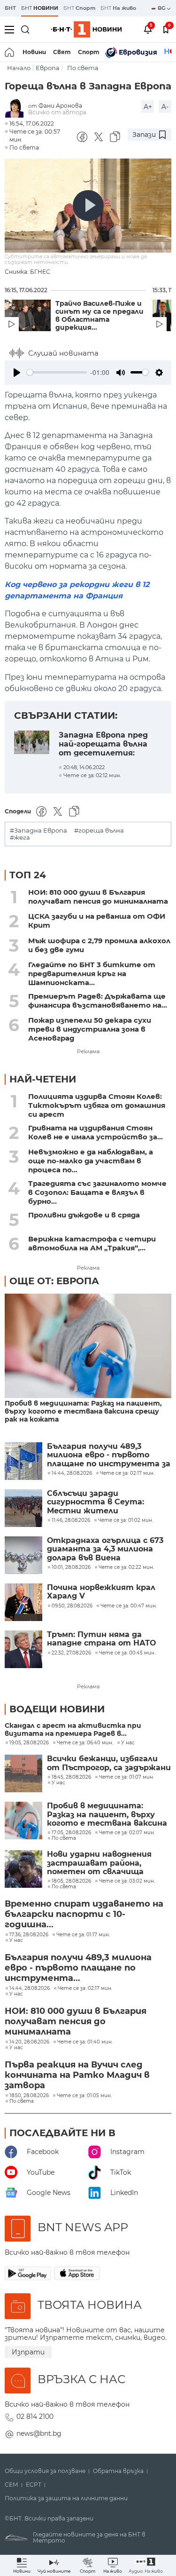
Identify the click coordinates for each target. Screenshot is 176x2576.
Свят (62, 52)
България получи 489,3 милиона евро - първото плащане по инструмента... (78, 1968)
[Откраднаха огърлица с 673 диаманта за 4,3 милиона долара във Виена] (23, 1555)
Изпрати (28, 2352)
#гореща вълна (99, 831)
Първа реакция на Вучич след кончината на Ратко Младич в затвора (77, 2075)
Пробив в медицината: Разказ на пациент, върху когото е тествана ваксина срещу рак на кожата (83, 1411)
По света (83, 68)
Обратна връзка (118, 2471)
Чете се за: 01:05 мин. (84, 2096)
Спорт (89, 52)
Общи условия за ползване (45, 2471)
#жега (20, 838)
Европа (48, 68)
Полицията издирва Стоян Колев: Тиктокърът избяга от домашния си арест (97, 1105)
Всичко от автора (57, 112)
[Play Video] (88, 206)
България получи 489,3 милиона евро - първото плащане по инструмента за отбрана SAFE (109, 1455)
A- (165, 107)
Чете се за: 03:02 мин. (127, 1881)
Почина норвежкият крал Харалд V (101, 1592)
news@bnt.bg (39, 2433)
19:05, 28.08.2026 (29, 1743)
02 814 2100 (35, 2417)
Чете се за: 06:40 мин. (85, 1743)
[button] (146, 2565)
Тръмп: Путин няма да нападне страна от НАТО (101, 1639)
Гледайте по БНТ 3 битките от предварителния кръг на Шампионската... (92, 974)
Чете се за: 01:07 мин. (126, 1777)
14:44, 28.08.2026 (30, 1988)
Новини (34, 52)
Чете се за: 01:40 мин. (85, 2042)
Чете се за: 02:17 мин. (85, 1988)
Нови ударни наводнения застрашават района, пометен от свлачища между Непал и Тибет (99, 1863)
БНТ (10, 8)
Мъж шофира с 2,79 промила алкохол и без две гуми (99, 945)
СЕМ (11, 2485)
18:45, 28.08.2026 (71, 1777)
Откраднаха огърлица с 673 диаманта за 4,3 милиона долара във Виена (105, 1549)
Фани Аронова (60, 106)
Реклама (88, 1051)
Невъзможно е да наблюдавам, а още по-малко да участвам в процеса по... (91, 1161)
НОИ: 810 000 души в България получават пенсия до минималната (98, 897)
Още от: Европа (54, 1281)
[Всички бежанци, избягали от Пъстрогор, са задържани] (23, 1773)
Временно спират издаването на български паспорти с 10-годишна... (84, 1914)
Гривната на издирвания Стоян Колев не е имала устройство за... (96, 1132)
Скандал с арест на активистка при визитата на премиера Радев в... (73, 1730)
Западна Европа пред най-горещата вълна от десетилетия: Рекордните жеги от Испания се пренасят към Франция (104, 743)
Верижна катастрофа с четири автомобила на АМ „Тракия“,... (92, 1243)
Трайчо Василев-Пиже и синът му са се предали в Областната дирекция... (99, 316)
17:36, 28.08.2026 (29, 1935)
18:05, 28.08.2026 (71, 1881)
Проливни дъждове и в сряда (84, 1215)
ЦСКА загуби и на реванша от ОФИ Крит (97, 921)
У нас (128, 1743)
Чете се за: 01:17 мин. (83, 1935)
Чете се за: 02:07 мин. (127, 1833)
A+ (148, 107)
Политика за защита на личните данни (66, 2498)
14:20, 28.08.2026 (29, 2042)
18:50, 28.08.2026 (29, 2096)
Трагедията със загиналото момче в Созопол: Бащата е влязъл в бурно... (97, 1192)
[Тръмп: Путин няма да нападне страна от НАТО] (23, 1649)
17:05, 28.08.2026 (71, 1833)
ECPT (34, 2485)
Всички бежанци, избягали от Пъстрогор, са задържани (109, 1763)
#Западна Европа (38, 831)
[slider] (57, 372)
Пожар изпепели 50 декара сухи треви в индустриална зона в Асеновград (90, 1029)
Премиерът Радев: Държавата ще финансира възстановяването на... (98, 1001)
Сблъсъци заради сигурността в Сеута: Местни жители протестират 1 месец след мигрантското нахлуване (105, 1502)
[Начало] (10, 52)
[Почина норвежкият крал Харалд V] (23, 1602)
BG (162, 8)
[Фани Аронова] (16, 109)
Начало (19, 68)
